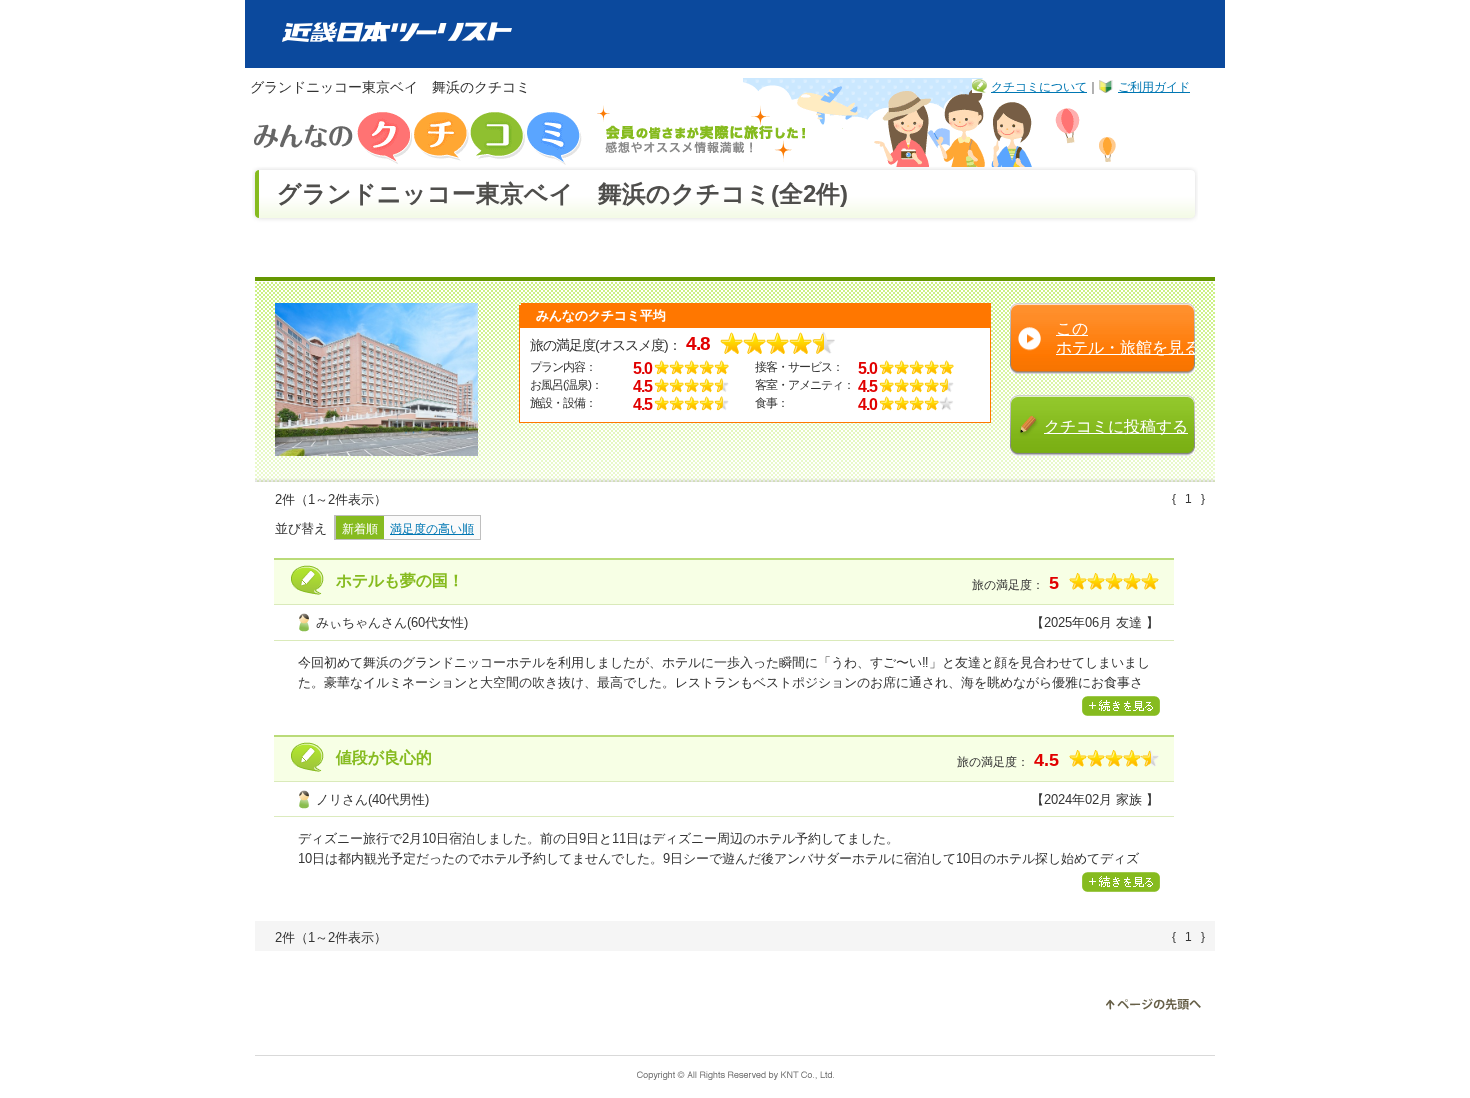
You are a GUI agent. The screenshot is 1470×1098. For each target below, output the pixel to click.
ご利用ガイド (1154, 87)
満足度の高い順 (432, 529)
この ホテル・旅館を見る (1128, 337)
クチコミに (1116, 426)
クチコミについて (1039, 87)
